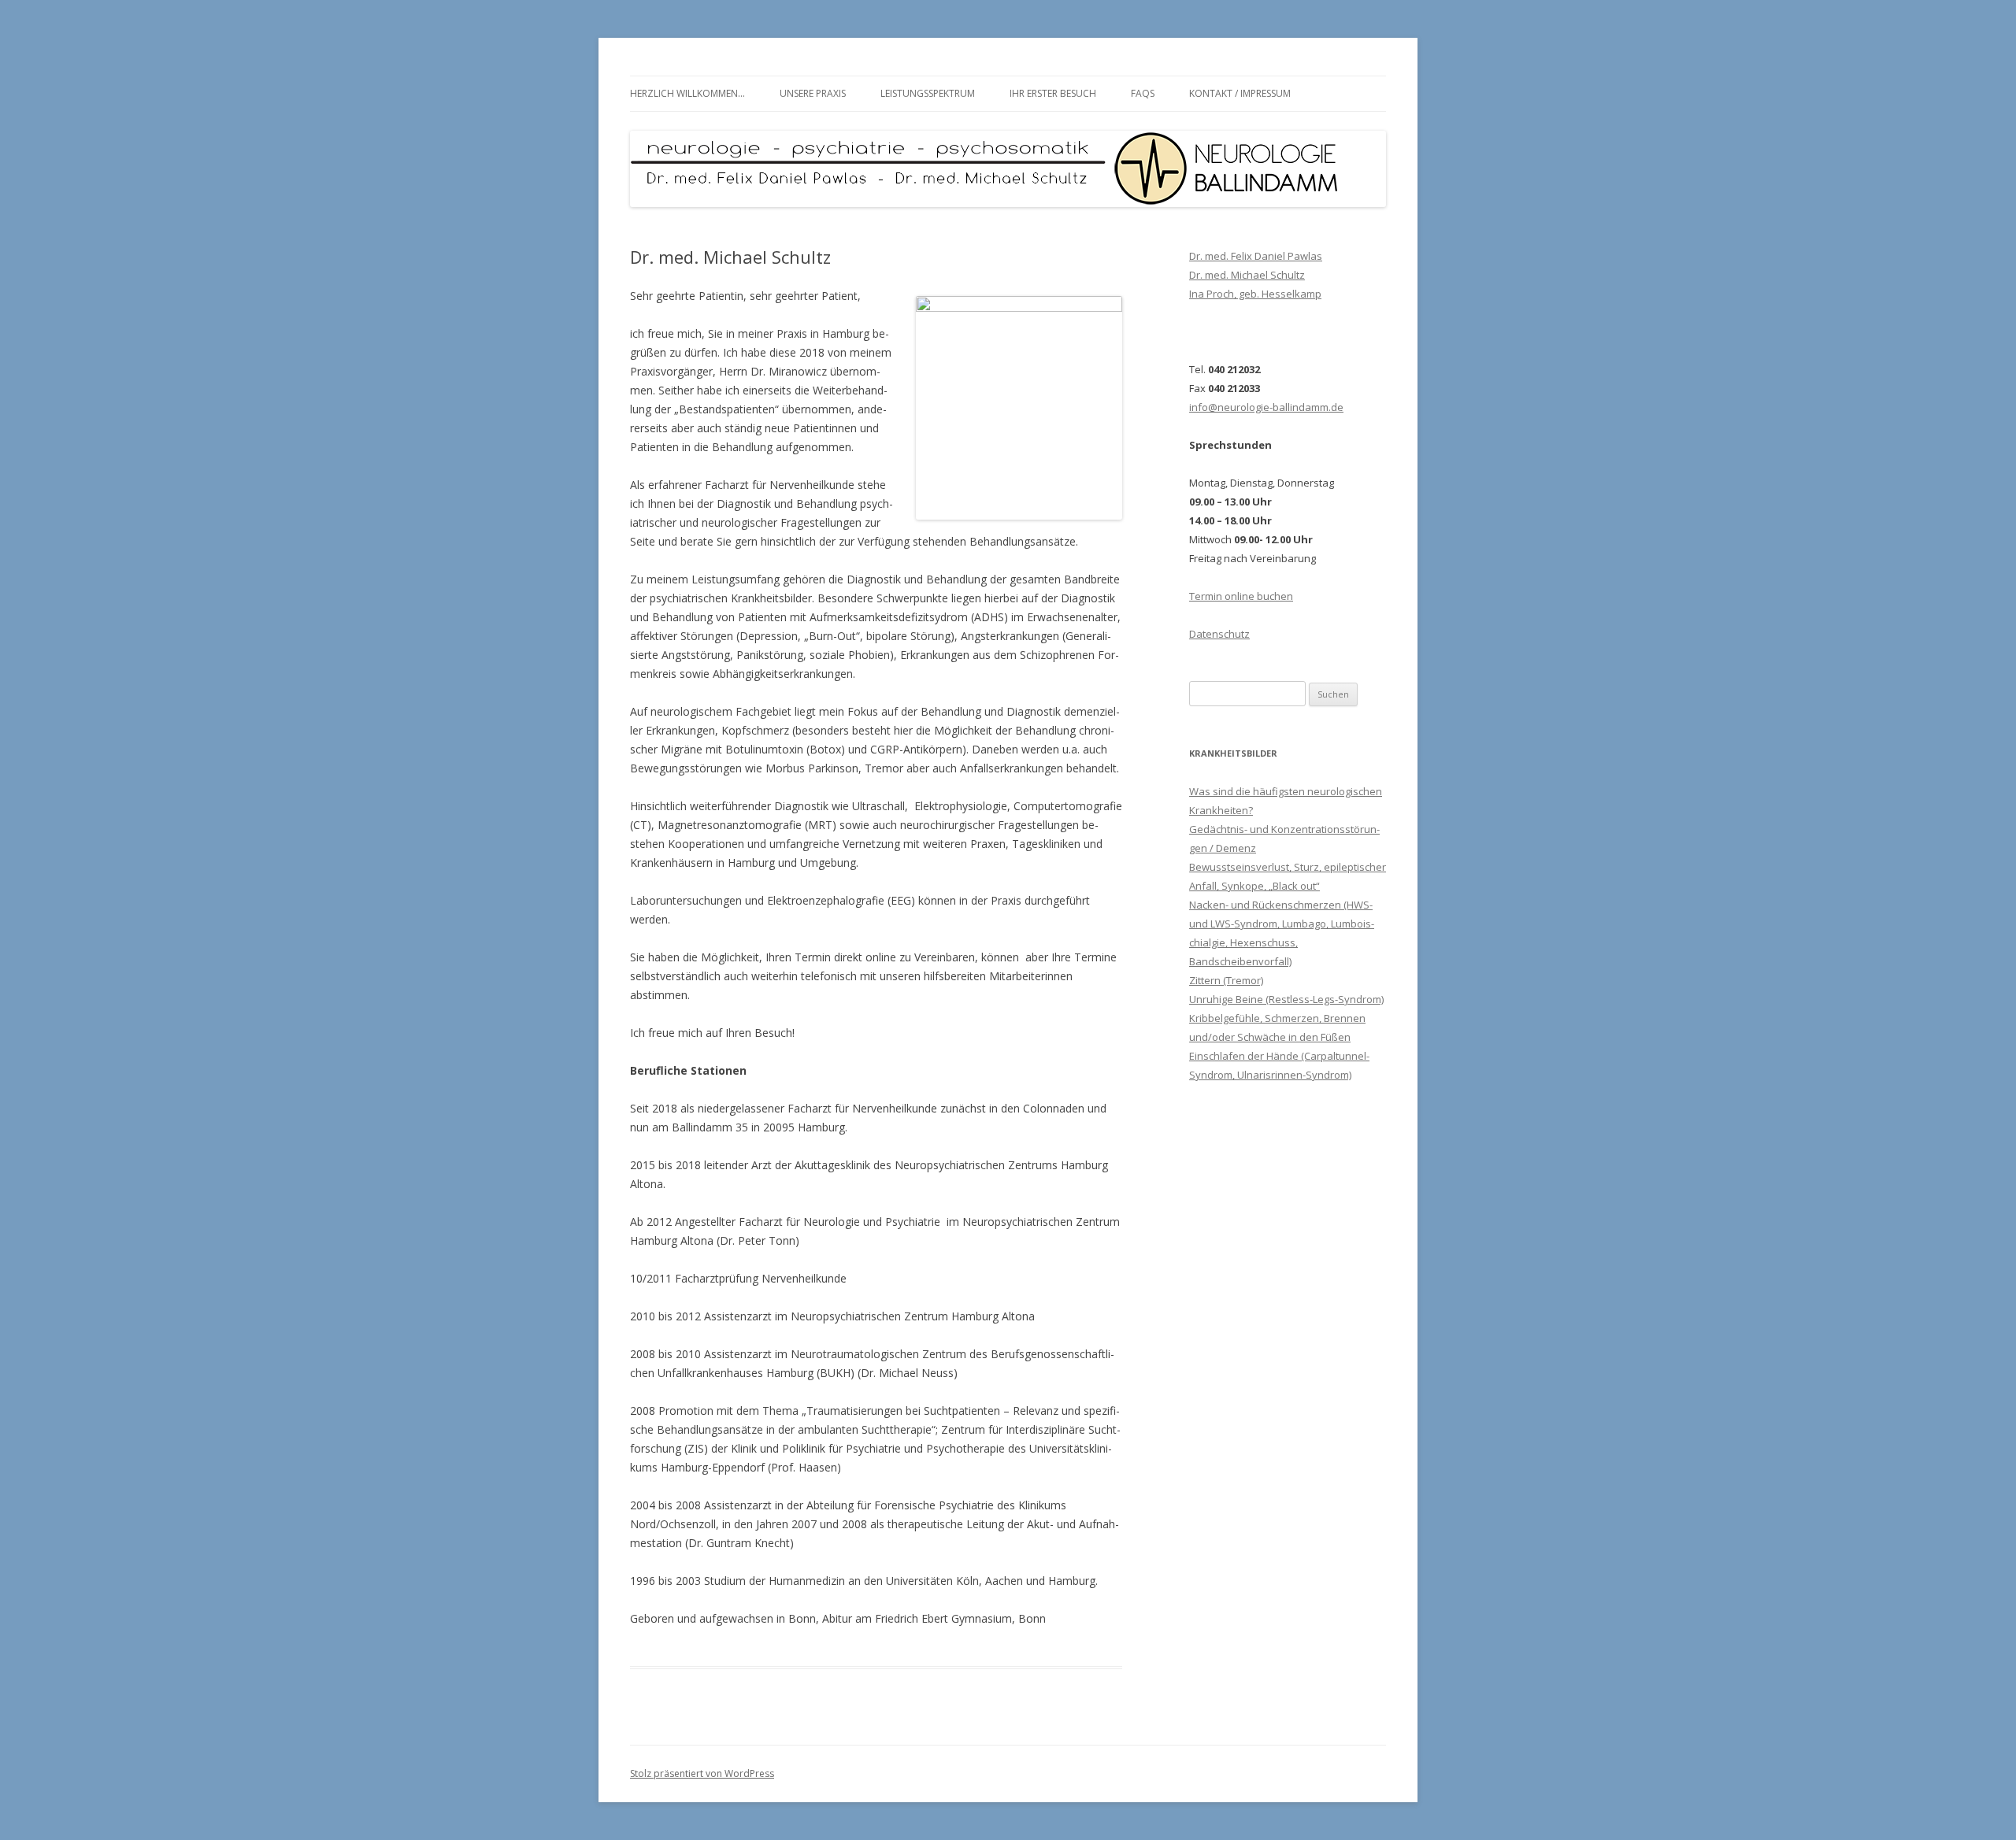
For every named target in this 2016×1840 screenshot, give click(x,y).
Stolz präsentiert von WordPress (702, 1773)
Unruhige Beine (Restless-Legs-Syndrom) (1286, 999)
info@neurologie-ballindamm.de (1266, 407)
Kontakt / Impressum (1240, 93)
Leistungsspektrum (928, 93)
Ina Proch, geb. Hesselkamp (1255, 294)
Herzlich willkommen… (687, 93)
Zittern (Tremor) (1226, 980)
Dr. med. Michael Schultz (1247, 275)
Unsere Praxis (813, 93)
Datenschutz (1219, 634)
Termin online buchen (1241, 596)
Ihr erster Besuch (1053, 93)
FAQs (1143, 93)
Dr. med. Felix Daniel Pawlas (1256, 256)
